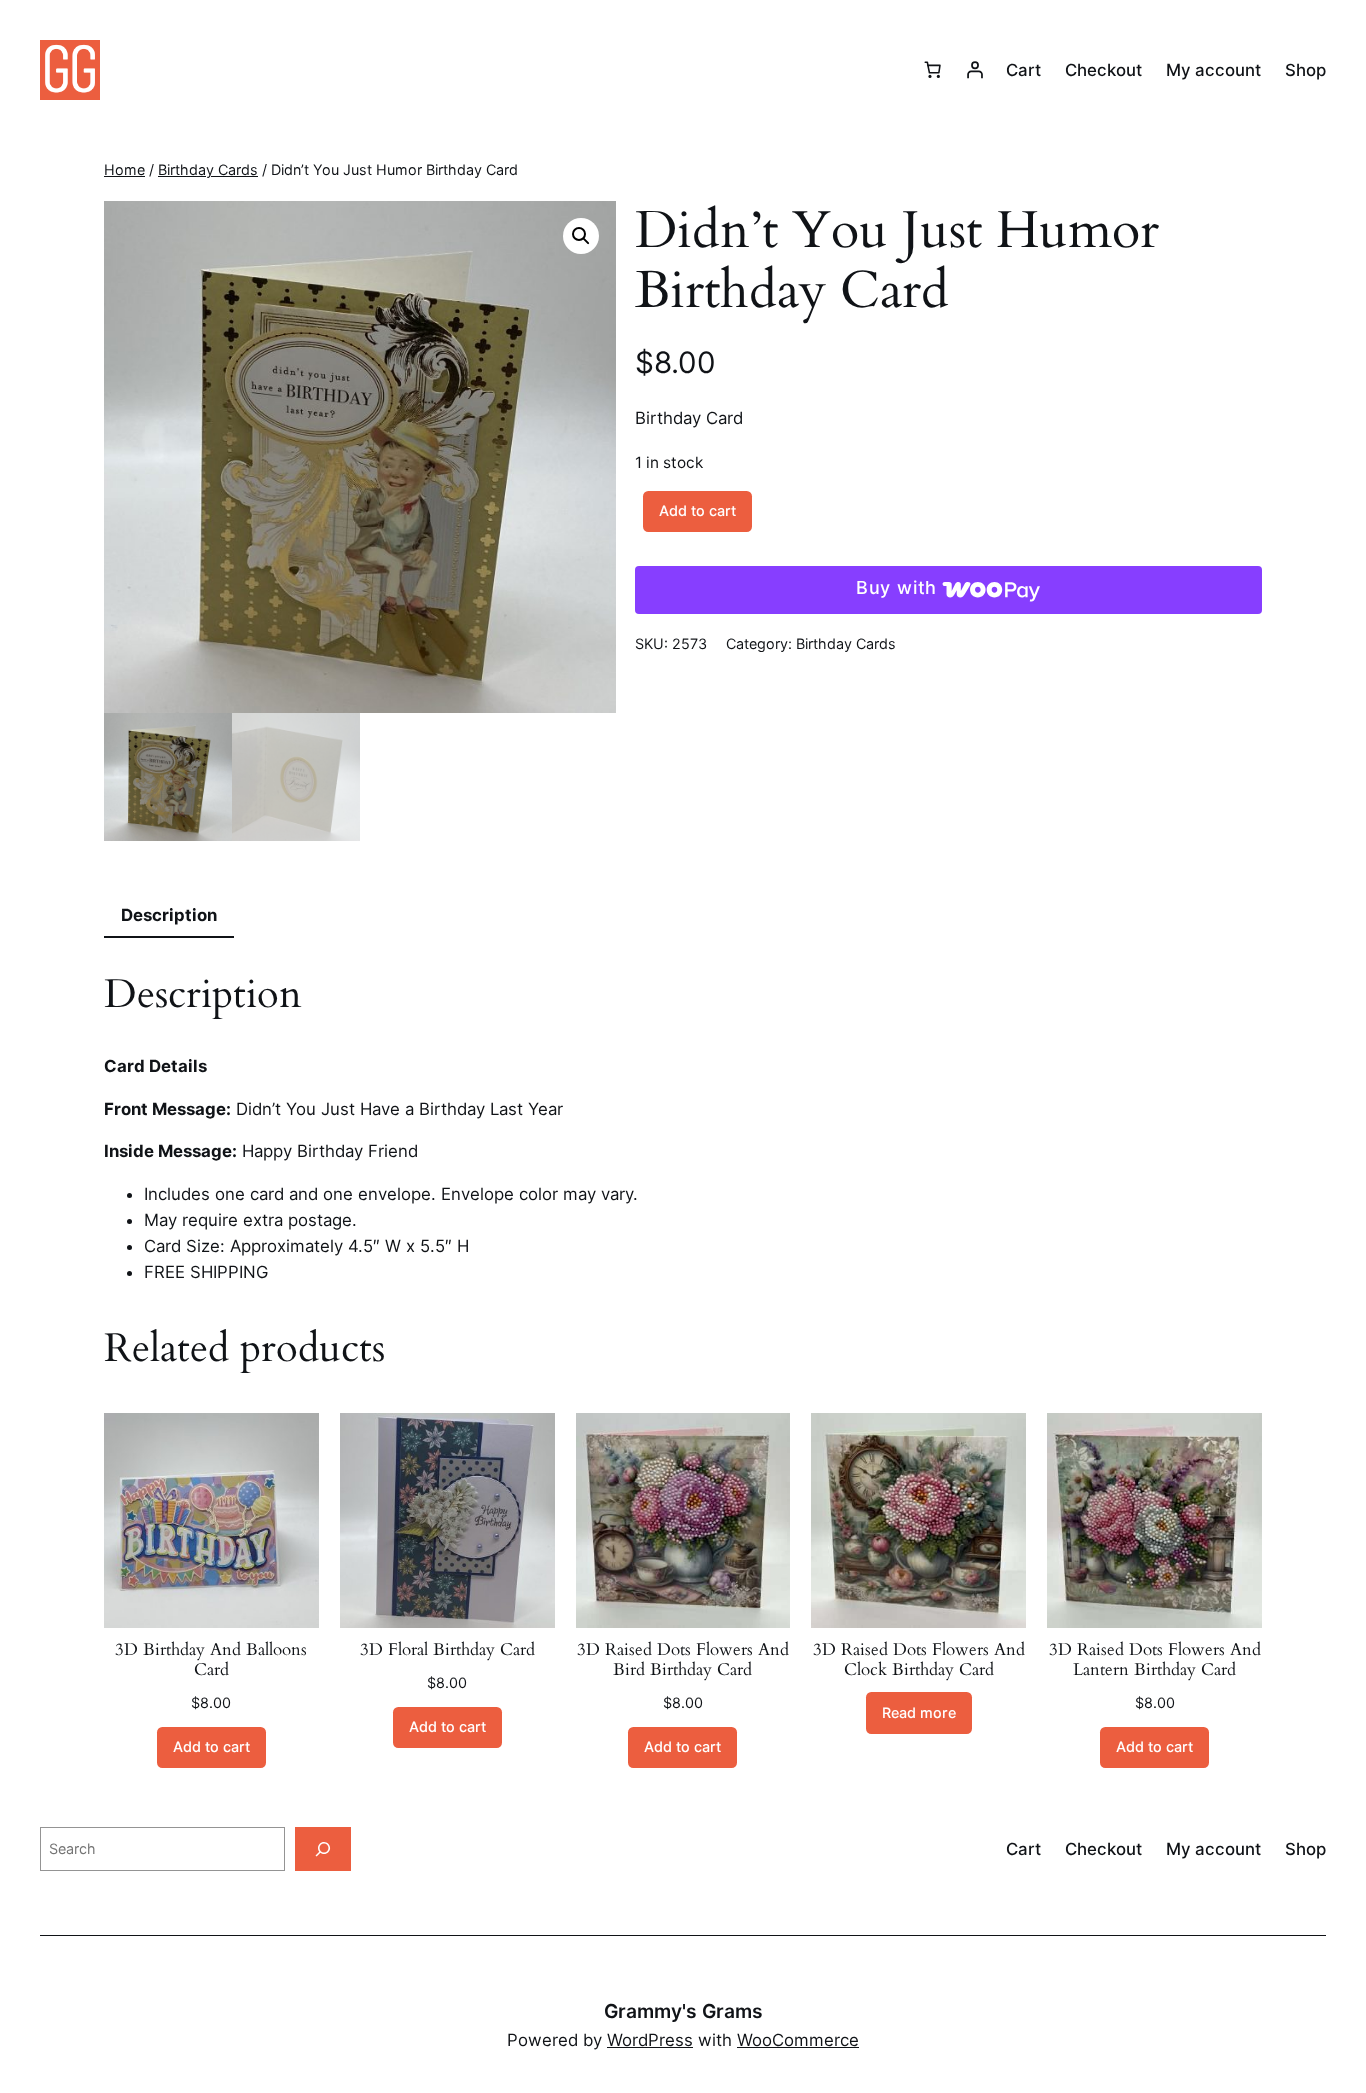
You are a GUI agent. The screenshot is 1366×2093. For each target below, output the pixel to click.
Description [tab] (169, 915)
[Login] (975, 70)
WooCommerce (798, 2040)
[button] (581, 236)
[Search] (323, 1848)
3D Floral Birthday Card (447, 1650)
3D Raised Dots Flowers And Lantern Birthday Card (1155, 1660)
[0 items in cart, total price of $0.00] (933, 70)
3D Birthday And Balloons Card (211, 1660)
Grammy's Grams (683, 2011)
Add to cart (697, 510)
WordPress (650, 2040)
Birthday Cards (208, 169)
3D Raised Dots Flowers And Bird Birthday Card (683, 1660)
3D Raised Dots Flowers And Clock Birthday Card (919, 1660)
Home (124, 169)
